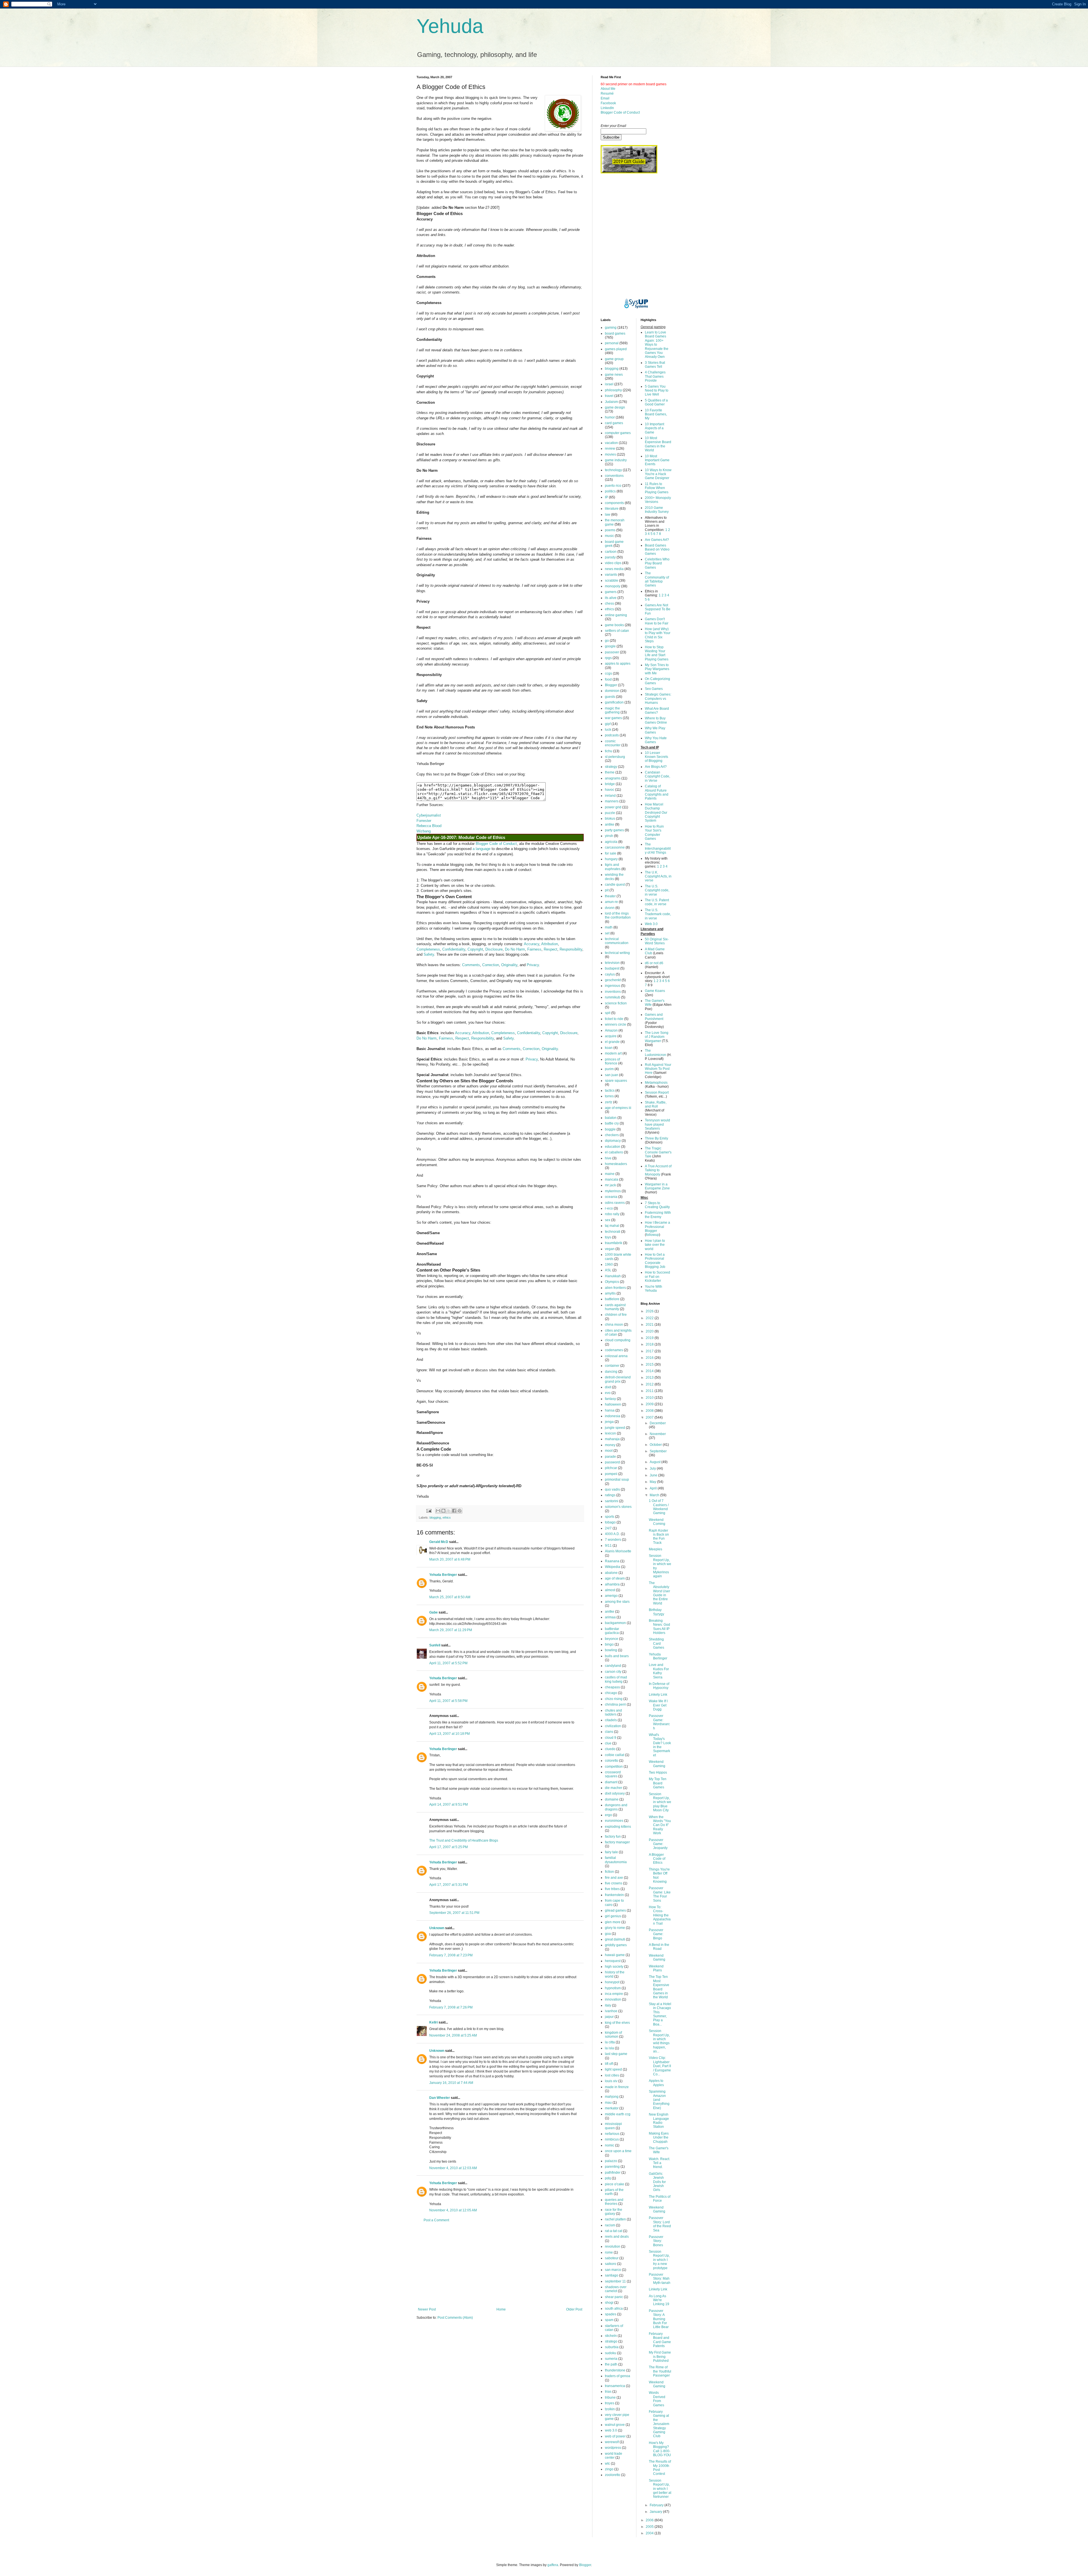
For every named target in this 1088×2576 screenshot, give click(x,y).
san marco (613, 2270)
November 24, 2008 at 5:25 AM (453, 2035)
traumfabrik (614, 1243)
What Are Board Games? (657, 711)
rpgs (608, 658)
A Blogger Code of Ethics (657, 1859)
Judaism (611, 402)
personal (612, 343)
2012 (650, 1384)
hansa (610, 1410)
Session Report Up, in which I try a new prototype (659, 2260)
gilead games (615, 1910)
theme (610, 772)
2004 (650, 2533)
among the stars (617, 1602)
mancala (612, 1179)
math (609, 927)
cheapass (612, 1687)
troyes (610, 2403)
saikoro (611, 2264)
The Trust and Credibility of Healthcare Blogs (464, 1840)
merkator (612, 2108)
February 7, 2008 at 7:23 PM (451, 1955)
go (607, 641)
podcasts (612, 735)
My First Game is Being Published (660, 2357)
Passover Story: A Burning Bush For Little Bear (659, 2319)
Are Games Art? (657, 540)
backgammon (615, 1623)
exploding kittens (618, 1827)
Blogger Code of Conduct (496, 844)
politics (610, 491)
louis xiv (611, 2081)
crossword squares (613, 1774)
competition (614, 1767)
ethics (447, 1517)
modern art (613, 1053)
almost (610, 1590)
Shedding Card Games (656, 1643)
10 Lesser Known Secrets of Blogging (656, 757)
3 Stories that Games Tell (655, 365)
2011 (650, 1391)
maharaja (612, 1439)
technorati (613, 1232)
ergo (608, 1815)
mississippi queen (613, 2126)
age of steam (615, 1578)
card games (614, 423)
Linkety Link (658, 1695)
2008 (650, 1411)
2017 (650, 1351)
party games (614, 830)
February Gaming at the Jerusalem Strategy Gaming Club (659, 2424)
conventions (614, 476)
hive (608, 1158)
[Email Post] (429, 1510)
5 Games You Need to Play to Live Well (657, 391)
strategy (611, 767)
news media (614, 569)
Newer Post (427, 2309)
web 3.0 (611, 2430)
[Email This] (438, 1511)
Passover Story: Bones (656, 2241)
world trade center (614, 2456)
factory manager (617, 1842)
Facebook (608, 103)
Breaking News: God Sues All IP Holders (659, 1627)
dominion (612, 691)
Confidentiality (454, 949)
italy (608, 2005)
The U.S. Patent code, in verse (657, 902)
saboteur (612, 2258)
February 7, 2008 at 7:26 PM (451, 2007)
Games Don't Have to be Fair (657, 621)
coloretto (612, 1761)
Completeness (428, 949)
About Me (608, 89)
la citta (610, 2042)
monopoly (613, 586)
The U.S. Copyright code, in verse (657, 890)
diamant (611, 1782)
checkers (612, 1135)
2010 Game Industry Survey (657, 510)
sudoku (611, 2353)
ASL (608, 1270)
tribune (610, 2398)
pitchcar (611, 1468)
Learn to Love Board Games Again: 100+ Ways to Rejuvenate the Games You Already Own (657, 345)
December (658, 1423)
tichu (609, 751)
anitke (610, 1612)
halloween (613, 1404)
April (654, 1488)
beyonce (612, 1639)
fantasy (610, 1399)
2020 (650, 1331)
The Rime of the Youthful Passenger (660, 2371)
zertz (609, 1102)
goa (608, 1934)
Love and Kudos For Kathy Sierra (659, 1671)
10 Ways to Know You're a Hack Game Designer (658, 474)
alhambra (612, 1584)
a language (482, 849)
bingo (609, 1644)
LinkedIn (607, 108)
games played (616, 349)
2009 (650, 1404)
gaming (611, 328)
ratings (610, 1495)
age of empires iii (618, 1108)
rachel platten (615, 2219)
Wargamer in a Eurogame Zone (657, 1186)
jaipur (609, 2017)
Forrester (424, 821)
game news (614, 375)
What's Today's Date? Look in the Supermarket (660, 1745)
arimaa (610, 1617)
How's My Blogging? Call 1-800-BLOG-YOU (660, 2449)
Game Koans (655, 991)
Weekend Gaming (657, 1764)
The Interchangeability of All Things (658, 848)
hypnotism (613, 1988)
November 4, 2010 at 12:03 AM (453, 2168)
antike (610, 824)
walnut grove (615, 2425)
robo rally (612, 1214)
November (658, 1434)
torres (609, 1096)
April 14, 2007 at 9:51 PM (449, 1805)
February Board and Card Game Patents (660, 2340)
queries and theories (614, 2202)
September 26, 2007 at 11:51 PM (454, 1913)
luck (608, 730)
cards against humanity (615, 1307)
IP (606, 497)
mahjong (612, 2097)
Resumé (607, 93)
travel (609, 396)
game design (615, 407)
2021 (650, 1325)
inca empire (614, 1994)
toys (608, 1237)
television (612, 963)
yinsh (609, 836)
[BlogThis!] (443, 1511)
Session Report (657, 1093)
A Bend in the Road (659, 1947)
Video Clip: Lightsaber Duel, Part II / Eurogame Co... (660, 2066)
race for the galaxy (614, 2212)
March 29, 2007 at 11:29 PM (451, 1630)
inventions (613, 992)
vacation (611, 443)
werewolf (612, 2442)
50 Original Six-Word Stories (657, 941)
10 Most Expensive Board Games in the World (658, 444)
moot (609, 1451)
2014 (650, 1371)
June (654, 1475)
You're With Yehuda (654, 1289)
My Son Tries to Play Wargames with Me (657, 669)
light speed (613, 2069)
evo (608, 1393)
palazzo (611, 2161)
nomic (610, 2145)
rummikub (613, 997)
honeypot (612, 1982)
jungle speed (615, 1428)
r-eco (609, 1208)
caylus (610, 974)
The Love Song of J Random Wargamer (657, 1037)
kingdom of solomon (613, 2035)
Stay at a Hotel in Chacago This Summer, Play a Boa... (660, 2014)
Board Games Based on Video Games (657, 550)
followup (653, 1235)
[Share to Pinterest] (460, 1511)
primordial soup (617, 1480)
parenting (612, 2167)
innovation (613, 1999)
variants (611, 575)
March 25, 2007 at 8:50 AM (450, 1597)
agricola (611, 842)
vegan (610, 1249)
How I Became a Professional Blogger (657, 1227)
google (610, 646)
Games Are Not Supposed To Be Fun (658, 609)
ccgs (608, 673)
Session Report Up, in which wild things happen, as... (659, 2041)
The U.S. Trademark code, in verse (658, 914)
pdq (608, 2178)
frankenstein (614, 1895)
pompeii (611, 1474)
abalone (611, 1573)
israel (609, 384)
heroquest (613, 1961)
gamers (611, 592)
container (612, 1366)
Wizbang (424, 831)
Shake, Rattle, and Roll (656, 1104)
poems (610, 530)
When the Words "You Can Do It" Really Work (660, 1825)
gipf (608, 724)
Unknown (437, 1928)
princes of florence (612, 1061)
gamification (614, 702)
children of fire (616, 1315)
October (656, 1445)
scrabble (612, 581)
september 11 (615, 2281)
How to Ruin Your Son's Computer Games (654, 833)
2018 (650, 1344)
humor (610, 417)
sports (610, 1517)
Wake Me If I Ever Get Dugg (658, 1705)
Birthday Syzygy (656, 1612)
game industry (616, 460)
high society (614, 1967)
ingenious (613, 986)
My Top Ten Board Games (658, 1783)
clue (608, 1743)
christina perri (615, 1704)
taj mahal (612, 1226)
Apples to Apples (656, 2083)
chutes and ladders (613, 1712)
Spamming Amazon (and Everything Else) (659, 2100)
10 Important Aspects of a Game (654, 428)
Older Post (574, 2309)
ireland (610, 796)
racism (610, 2225)
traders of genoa (618, 2376)
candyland (613, 1666)
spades (611, 2314)
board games (615, 333)
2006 (650, 2520)
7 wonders (613, 1540)
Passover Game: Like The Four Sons (660, 1894)
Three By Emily (656, 1138)
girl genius (613, 1916)
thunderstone (615, 2370)
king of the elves (617, 2023)
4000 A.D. (612, 1534)
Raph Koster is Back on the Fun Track (659, 1537)
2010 (650, 1398)
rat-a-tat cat (614, 2231)
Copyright (475, 949)
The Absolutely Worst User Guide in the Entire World (659, 1593)
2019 (650, 1338)
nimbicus (612, 2139)
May (653, 1482)
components (614, 503)
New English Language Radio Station (659, 2121)
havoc (610, 790)
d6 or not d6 (654, 963)
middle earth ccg (618, 2114)
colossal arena (616, 1356)
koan (609, 1048)
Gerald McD (439, 1542)
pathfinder (613, 2173)
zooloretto (613, 2475)
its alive (611, 598)
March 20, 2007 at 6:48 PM (450, 1559)
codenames (614, 1350)
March (655, 1495)
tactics (610, 1091)
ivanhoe (611, 2011)
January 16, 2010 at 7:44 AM (451, 2083)
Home (501, 2309)
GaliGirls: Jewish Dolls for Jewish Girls (657, 2182)
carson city (613, 1672)
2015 (650, 1364)
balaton (611, 1118)
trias (608, 2392)
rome (609, 2252)
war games (613, 718)
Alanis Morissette (618, 1551)
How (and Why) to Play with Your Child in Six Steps (658, 635)
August (655, 1462)
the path (611, 2364)
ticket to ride (614, 1019)
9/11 (608, 1546)
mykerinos (613, 1191)
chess (609, 603)
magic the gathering (612, 710)
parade (610, 1457)
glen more (613, 1922)
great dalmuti (615, 1939)
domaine (612, 1799)
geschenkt (613, 980)
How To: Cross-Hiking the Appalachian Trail (660, 1915)
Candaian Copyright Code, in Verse (657, 776)
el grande (612, 1042)
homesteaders (616, 1164)
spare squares (616, 1081)
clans (609, 1732)
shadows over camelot (616, 2289)
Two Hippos (658, 1772)
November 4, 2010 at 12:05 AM (453, 2210)
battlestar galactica (612, 1631)
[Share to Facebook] (454, 1511)
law (608, 515)
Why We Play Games (655, 730)
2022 (650, 1318)
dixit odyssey (615, 1793)
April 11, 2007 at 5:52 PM (448, 1663)
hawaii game (615, 1955)
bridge (610, 784)
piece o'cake (615, 2184)
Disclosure (494, 949)
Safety (429, 954)
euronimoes (614, 1821)
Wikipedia (613, 1567)
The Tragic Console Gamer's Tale (658, 1152)
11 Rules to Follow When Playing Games (657, 488)
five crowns (614, 1883)
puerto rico (613, 486)
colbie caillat (615, 1755)
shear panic (614, 2297)
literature (612, 509)
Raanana (612, 1561)
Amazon (611, 1030)
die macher (614, 1788)
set (607, 933)
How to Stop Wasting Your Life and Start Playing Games (657, 653)
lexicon (610, 1433)
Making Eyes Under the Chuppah (659, 2138)
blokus (610, 819)
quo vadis (612, 1489)
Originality (509, 965)
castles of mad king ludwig (616, 1679)
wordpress (613, 2448)
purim (609, 1069)
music (609, 536)
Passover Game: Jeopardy (658, 1844)
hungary (611, 859)
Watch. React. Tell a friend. (659, 2163)
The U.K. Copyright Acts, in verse (658, 876)
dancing (611, 1372)
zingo (609, 2469)
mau (608, 2103)
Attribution (550, 944)
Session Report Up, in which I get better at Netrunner (660, 2489)
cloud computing (618, 1340)
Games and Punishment (654, 1017)
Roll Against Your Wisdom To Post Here (658, 1069)
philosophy (613, 390)
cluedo (610, 1749)
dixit (608, 1387)
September (658, 1451)
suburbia (612, 2347)
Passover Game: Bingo (656, 1934)
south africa (614, 2309)
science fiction (616, 1003)
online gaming (616, 615)
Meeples (655, 1549)
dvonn (610, 908)
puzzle (610, 813)
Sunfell (435, 1645)
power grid (613, 807)
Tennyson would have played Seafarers (657, 1124)
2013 (650, 1378)
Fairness (534, 949)
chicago (611, 1693)
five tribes (612, 1889)
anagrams (613, 778)
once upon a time (618, 2151)
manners (612, 801)
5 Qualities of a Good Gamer (656, 402)
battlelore (612, 1299)
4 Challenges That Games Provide (655, 376)
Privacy (533, 965)
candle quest (615, 885)
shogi (609, 2303)
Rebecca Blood (429, 826)
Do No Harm (515, 949)
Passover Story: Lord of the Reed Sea (660, 2224)
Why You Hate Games (656, 740)
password (612, 1462)
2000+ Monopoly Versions (658, 500)
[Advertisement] (500, 2265)
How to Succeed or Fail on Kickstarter (657, 1277)
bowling (611, 1650)
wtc (607, 2464)
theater (610, 896)
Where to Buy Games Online (656, 720)
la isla (609, 2048)
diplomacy (613, 1141)
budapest (612, 968)
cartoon (611, 552)
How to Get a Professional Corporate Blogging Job (655, 1261)
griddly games (616, 1945)
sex (608, 1220)
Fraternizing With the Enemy (658, 1215)
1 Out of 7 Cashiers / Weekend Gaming (659, 1507)
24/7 (608, 1528)
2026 (650, 1311)
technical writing (617, 953)
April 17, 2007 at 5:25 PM (449, 1847)
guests (610, 697)
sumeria (611, 2359)
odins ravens (615, 1203)
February (657, 2505)
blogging (435, 1517)
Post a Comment (436, 2220)
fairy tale (611, 1852)
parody (610, 557)
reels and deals (617, 2237)
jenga (609, 1422)
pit (607, 890)
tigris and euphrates (613, 867)
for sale (611, 853)
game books (614, 625)
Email (605, 98)
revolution (613, 2246)
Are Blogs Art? (656, 767)
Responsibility (571, 949)
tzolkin (610, 2409)
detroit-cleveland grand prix (618, 1379)
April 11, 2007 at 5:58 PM (448, 1701)
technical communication (617, 941)
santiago (612, 2275)
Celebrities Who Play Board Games (657, 563)
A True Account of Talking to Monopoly (658, 1170)
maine (610, 1174)
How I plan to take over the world (655, 1245)
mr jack (610, 1185)
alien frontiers (615, 1288)
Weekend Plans (656, 1968)
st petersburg (615, 757)
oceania (611, 1197)
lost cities (612, 2075)
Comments (471, 965)
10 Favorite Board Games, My (656, 414)
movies (610, 454)
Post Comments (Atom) (455, 2318)
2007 (650, 1417)
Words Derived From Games (657, 2399)
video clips (613, 563)
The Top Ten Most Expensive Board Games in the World (659, 1987)
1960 (609, 1264)
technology (613, 470)
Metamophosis (656, 1083)
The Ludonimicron (655, 1053)
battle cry (612, 1123)
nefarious (612, 2134)
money (610, 1445)
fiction (609, 1872)
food (608, 679)
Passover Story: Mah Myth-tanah (660, 2279)
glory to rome (615, 1928)
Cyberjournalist (429, 815)
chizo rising (614, 1699)
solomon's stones (618, 1507)
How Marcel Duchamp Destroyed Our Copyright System (656, 813)
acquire (611, 1036)
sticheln (611, 2336)
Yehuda (450, 26)
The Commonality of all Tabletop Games (657, 579)
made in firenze (617, 2087)
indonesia (613, 1416)
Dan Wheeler (440, 2098)
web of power (615, 2436)
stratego (611, 2341)
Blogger (611, 685)
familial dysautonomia (616, 1860)
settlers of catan (617, 631)
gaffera (553, 2565)
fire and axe (614, 1878)
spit (608, 1013)
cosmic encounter (613, 743)
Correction (491, 965)
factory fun (613, 1837)
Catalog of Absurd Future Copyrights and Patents (657, 792)
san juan (612, 1075)
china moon (614, 1325)
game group (614, 359)
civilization (613, 1726)
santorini (612, 1501)
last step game (616, 2054)
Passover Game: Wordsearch (659, 1722)
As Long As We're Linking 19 (659, 2300)
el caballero (614, 1152)
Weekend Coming (657, 1522)
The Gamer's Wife (659, 2150)
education (613, 1147)
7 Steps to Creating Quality (657, 1205)
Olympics (612, 1282)
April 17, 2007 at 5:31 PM (449, 1885)
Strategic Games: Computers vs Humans (658, 699)
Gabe (433, 1612)
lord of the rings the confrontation (618, 915)
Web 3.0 (651, 924)
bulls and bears (617, 1656)
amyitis (610, 1293)
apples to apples (618, 664)
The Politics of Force (660, 2199)
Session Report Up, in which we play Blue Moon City (660, 1802)
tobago (610, 1522)
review (610, 449)
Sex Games (654, 689)
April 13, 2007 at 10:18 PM (450, 1734)
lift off (609, 2064)
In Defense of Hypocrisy (659, 1686)
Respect (551, 949)
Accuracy (532, 944)
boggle (610, 1129)
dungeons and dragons (616, 1807)
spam (609, 2320)
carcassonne (615, 847)
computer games (618, 433)
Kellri (433, 2022)
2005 (650, 2527)
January (656, 2512)
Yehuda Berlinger (443, 1575)
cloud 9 (611, 1738)
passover (612, 652)
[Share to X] (449, 1511)
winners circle (616, 1025)
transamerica (615, 2386)
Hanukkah (613, 1276)
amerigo (611, 1596)
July (653, 1468)
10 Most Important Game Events (657, 460)
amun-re (611, 902)
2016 (650, 1358)
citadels (611, 1720)
